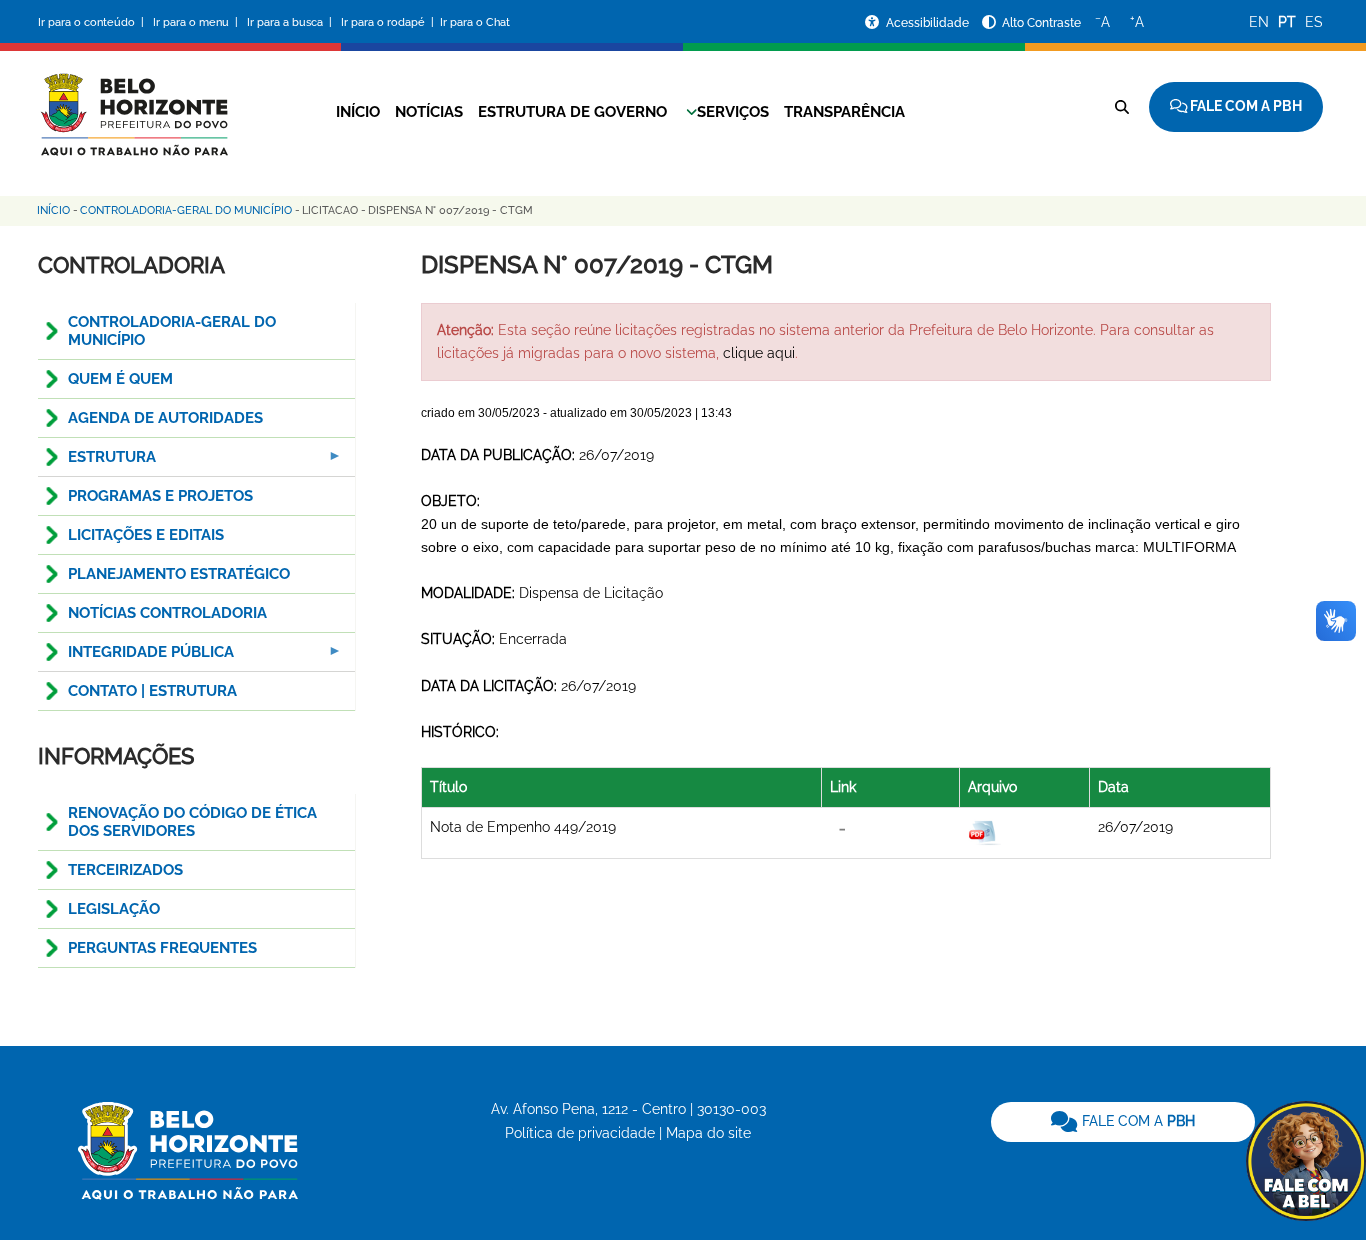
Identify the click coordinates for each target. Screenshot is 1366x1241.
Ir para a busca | (291, 22)
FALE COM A (1136, 1121)
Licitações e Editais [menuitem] (146, 535)
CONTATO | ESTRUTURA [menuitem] (152, 691)
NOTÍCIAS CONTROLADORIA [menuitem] (167, 613)
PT (1287, 22)
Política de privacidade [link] (580, 1133)
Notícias (429, 112)
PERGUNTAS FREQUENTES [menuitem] (162, 948)
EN (1259, 22)
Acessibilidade (929, 23)
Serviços (733, 112)
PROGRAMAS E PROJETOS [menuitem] (160, 496)
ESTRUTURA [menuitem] (97, 462)
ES (1314, 22)
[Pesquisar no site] (1122, 107)
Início (358, 112)
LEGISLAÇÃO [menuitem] (114, 909)
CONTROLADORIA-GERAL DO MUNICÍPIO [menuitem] (172, 331)
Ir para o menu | (197, 22)
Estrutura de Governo (572, 112)
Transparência (844, 112)
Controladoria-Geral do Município (186, 210)
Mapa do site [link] (708, 1133)
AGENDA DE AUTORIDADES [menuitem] (165, 418)
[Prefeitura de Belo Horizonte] (133, 102)
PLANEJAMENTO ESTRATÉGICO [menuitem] (179, 574)
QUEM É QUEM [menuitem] (120, 379)
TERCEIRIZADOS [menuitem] (125, 870)
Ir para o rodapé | (389, 22)
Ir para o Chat (475, 22)
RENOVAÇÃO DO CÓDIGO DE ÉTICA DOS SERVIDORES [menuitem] (192, 822)
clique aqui (759, 353)
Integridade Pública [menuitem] (136, 657)
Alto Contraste (1041, 23)
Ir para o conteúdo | (94, 22)
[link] (1123, 1122)
